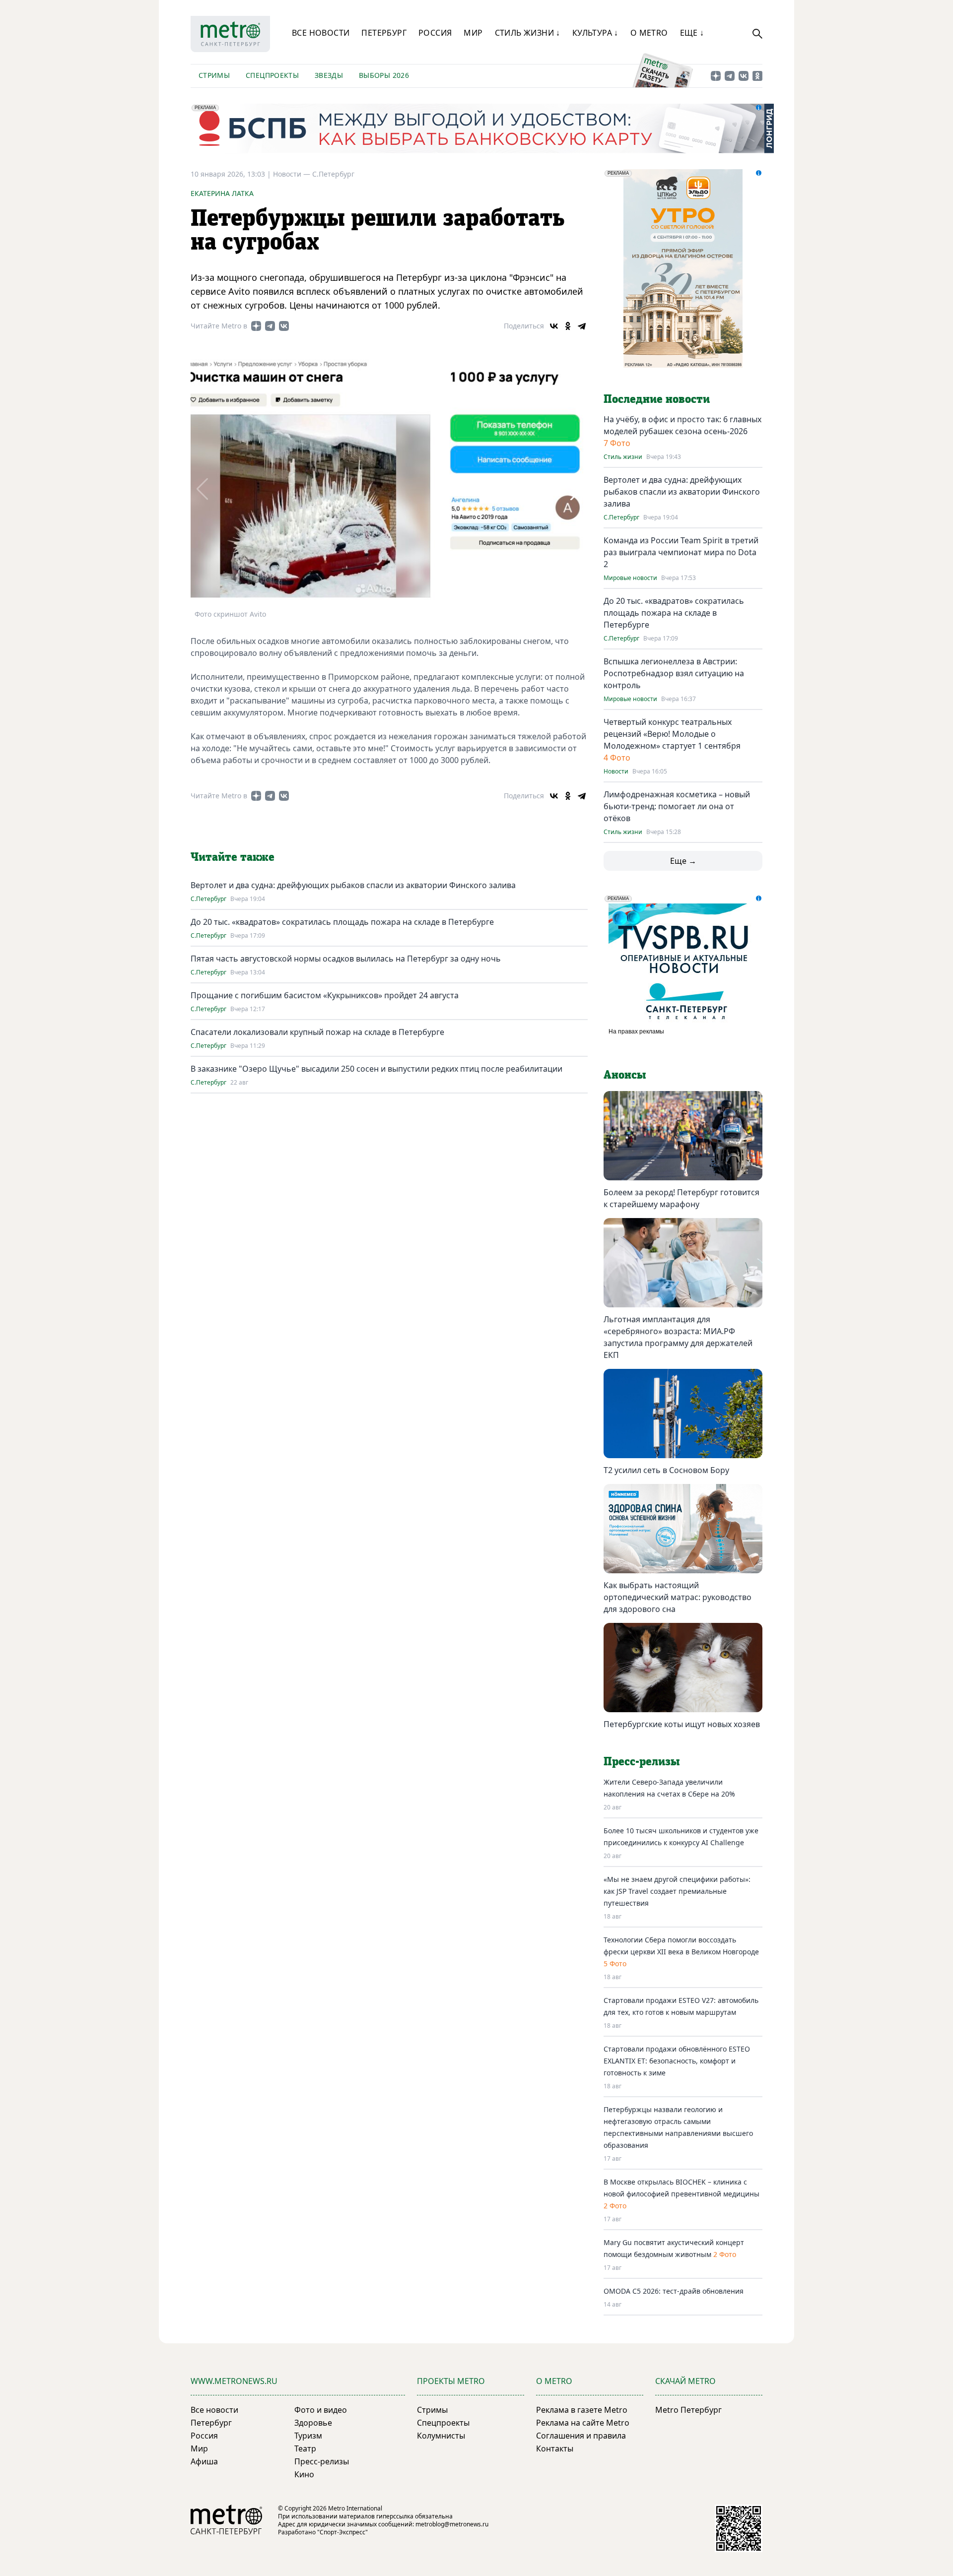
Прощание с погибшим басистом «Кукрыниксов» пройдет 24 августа (325, 995)
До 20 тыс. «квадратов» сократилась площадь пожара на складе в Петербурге (342, 922)
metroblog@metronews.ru (452, 2524)
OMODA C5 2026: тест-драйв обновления (674, 2291)
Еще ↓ (692, 33)
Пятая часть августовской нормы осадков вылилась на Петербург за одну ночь (346, 959)
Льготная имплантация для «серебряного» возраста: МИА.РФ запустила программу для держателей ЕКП (678, 1337)
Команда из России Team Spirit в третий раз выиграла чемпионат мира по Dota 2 (681, 552)
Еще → (683, 861)
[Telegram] (582, 326)
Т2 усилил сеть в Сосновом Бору (666, 1470)
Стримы (214, 75)
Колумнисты (441, 2436)
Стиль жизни (623, 457)
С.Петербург (333, 174)
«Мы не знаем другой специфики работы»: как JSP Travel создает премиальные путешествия (677, 1891)
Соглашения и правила (581, 2436)
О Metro (649, 33)
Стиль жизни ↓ (528, 33)
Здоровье (313, 2423)
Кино (304, 2474)
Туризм (308, 2436)
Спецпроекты (272, 75)
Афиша (204, 2461)
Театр (305, 2448)
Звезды (329, 75)
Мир (473, 33)
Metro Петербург (688, 2410)
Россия (435, 33)
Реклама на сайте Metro (583, 2423)
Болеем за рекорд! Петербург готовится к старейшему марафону (681, 1198)
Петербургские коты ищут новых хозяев (682, 1724)
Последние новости (657, 399)
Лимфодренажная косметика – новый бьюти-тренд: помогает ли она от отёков (677, 806)
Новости (616, 772)
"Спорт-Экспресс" (342, 2532)
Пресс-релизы (322, 2461)
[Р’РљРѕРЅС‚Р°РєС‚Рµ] (554, 326)
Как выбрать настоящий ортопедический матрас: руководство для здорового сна (678, 1597)
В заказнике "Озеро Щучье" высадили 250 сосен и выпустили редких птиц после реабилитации (376, 1069)
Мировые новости (630, 578)
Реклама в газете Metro (582, 2410)
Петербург (384, 33)
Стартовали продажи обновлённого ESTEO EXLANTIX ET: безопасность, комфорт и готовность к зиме (677, 2061)
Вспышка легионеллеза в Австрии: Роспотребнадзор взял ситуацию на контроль (674, 673)
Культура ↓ (595, 33)
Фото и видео (321, 2410)
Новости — (293, 174)
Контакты (555, 2448)
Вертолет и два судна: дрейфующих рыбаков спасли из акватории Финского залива (353, 885)
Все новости (321, 33)
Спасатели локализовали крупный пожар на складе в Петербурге (317, 1032)
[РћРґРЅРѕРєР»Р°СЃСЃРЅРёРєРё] (568, 326)
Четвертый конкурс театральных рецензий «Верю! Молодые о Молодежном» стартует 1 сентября (672, 734)
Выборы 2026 (384, 75)
